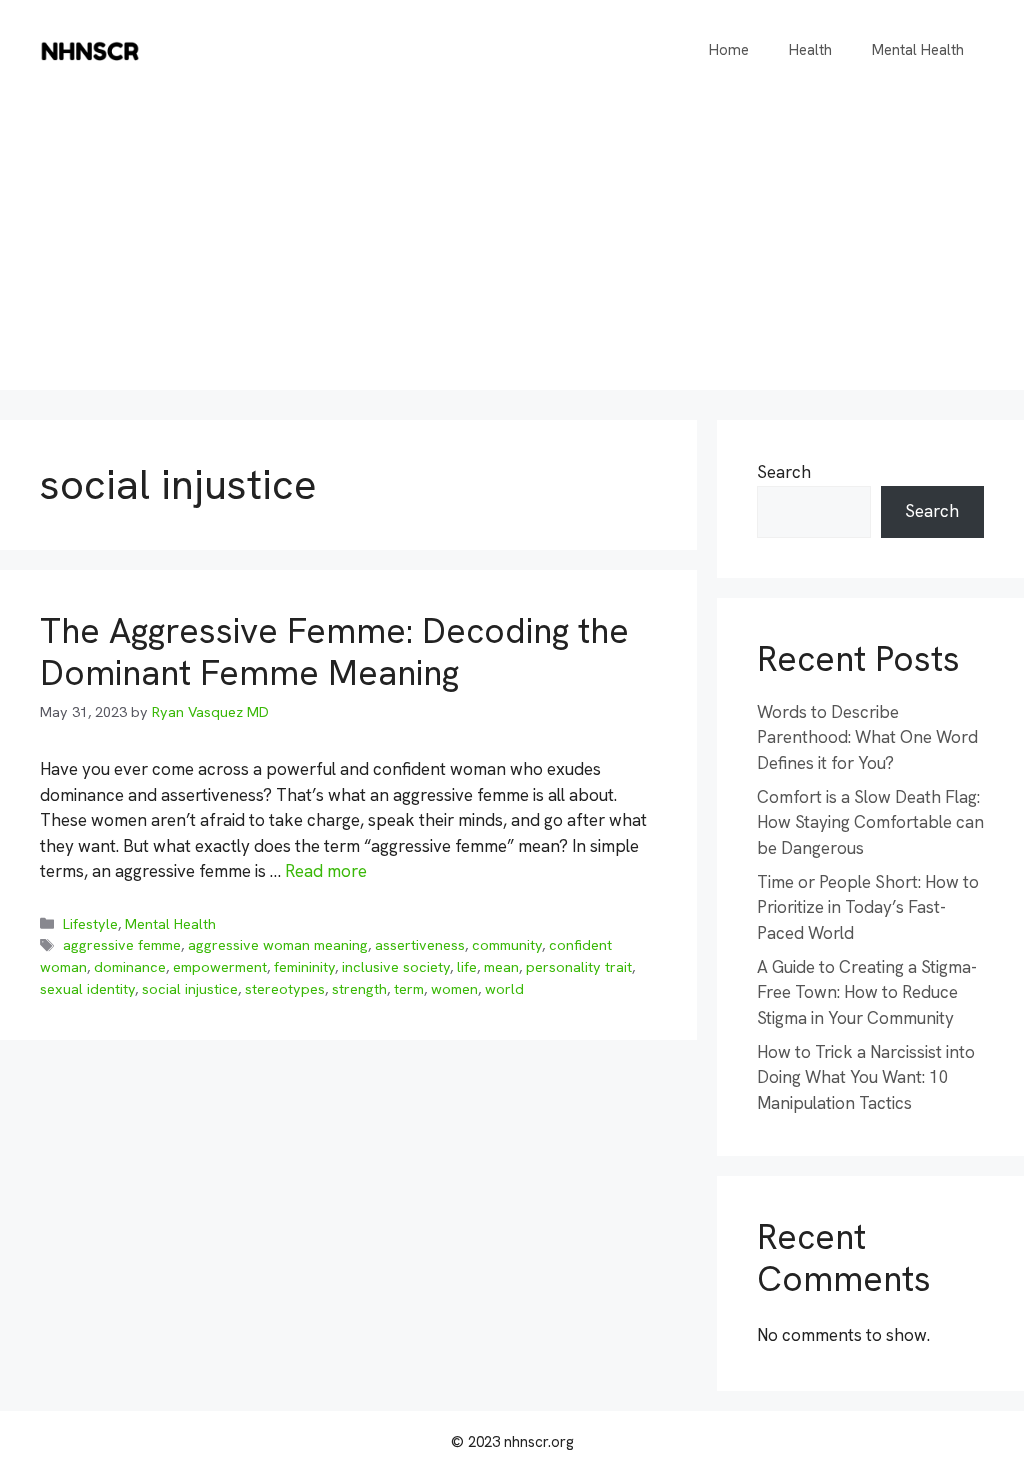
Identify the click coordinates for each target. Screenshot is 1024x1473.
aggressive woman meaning (278, 945)
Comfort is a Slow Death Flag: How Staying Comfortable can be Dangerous (870, 822)
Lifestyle (90, 924)
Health (810, 50)
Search (784, 472)
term (409, 989)
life (467, 967)
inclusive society (396, 967)
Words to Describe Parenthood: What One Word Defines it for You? (867, 737)
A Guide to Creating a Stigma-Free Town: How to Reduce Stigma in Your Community (867, 992)
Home (729, 50)
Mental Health (918, 50)
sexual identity (87, 989)
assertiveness (420, 945)
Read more (326, 871)
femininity (304, 967)
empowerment (220, 967)
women (454, 989)
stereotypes (285, 989)
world (504, 989)
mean (501, 967)
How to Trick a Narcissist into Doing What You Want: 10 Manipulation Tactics (866, 1077)
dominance (130, 967)
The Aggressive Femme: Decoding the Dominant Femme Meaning (334, 652)
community (507, 945)
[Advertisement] (512, 250)
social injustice (190, 989)
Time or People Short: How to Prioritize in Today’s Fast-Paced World (868, 907)
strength (359, 989)
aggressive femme (122, 945)
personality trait (579, 967)
